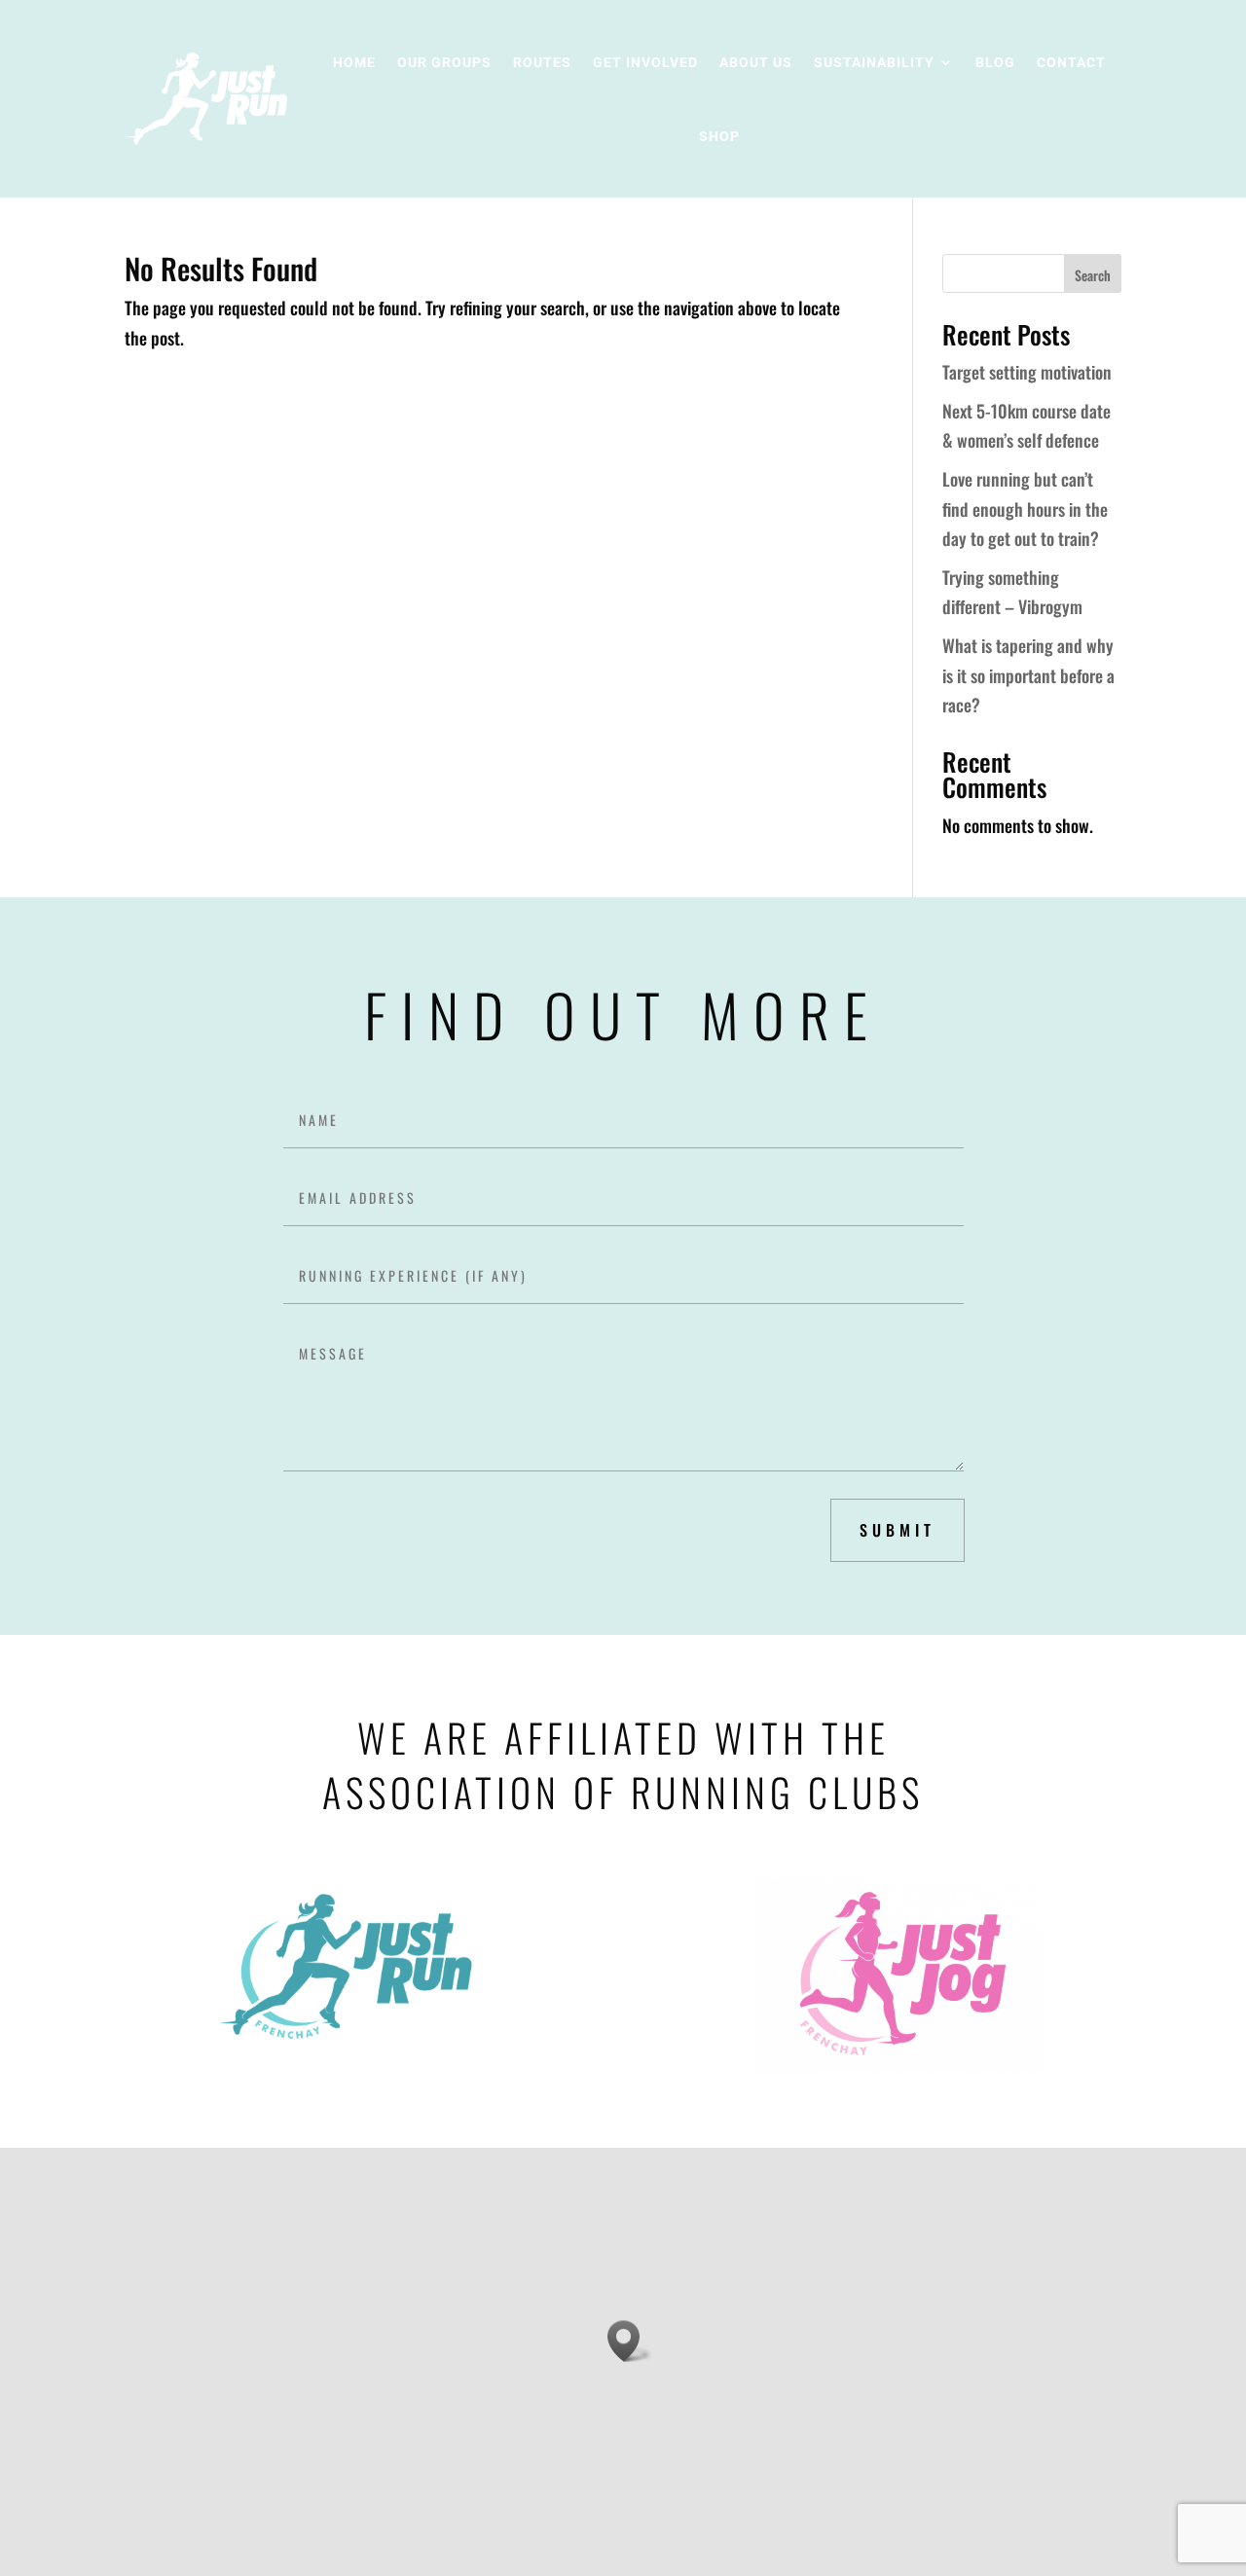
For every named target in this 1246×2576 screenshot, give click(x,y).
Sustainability (874, 62)
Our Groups (444, 62)
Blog (995, 62)
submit (898, 1530)
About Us (756, 62)
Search (1093, 275)
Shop (719, 136)
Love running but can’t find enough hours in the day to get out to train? (1025, 508)
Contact (1071, 62)
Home (354, 62)
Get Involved (645, 62)
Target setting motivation (1027, 372)
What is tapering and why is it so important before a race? (1028, 675)
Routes (542, 62)
